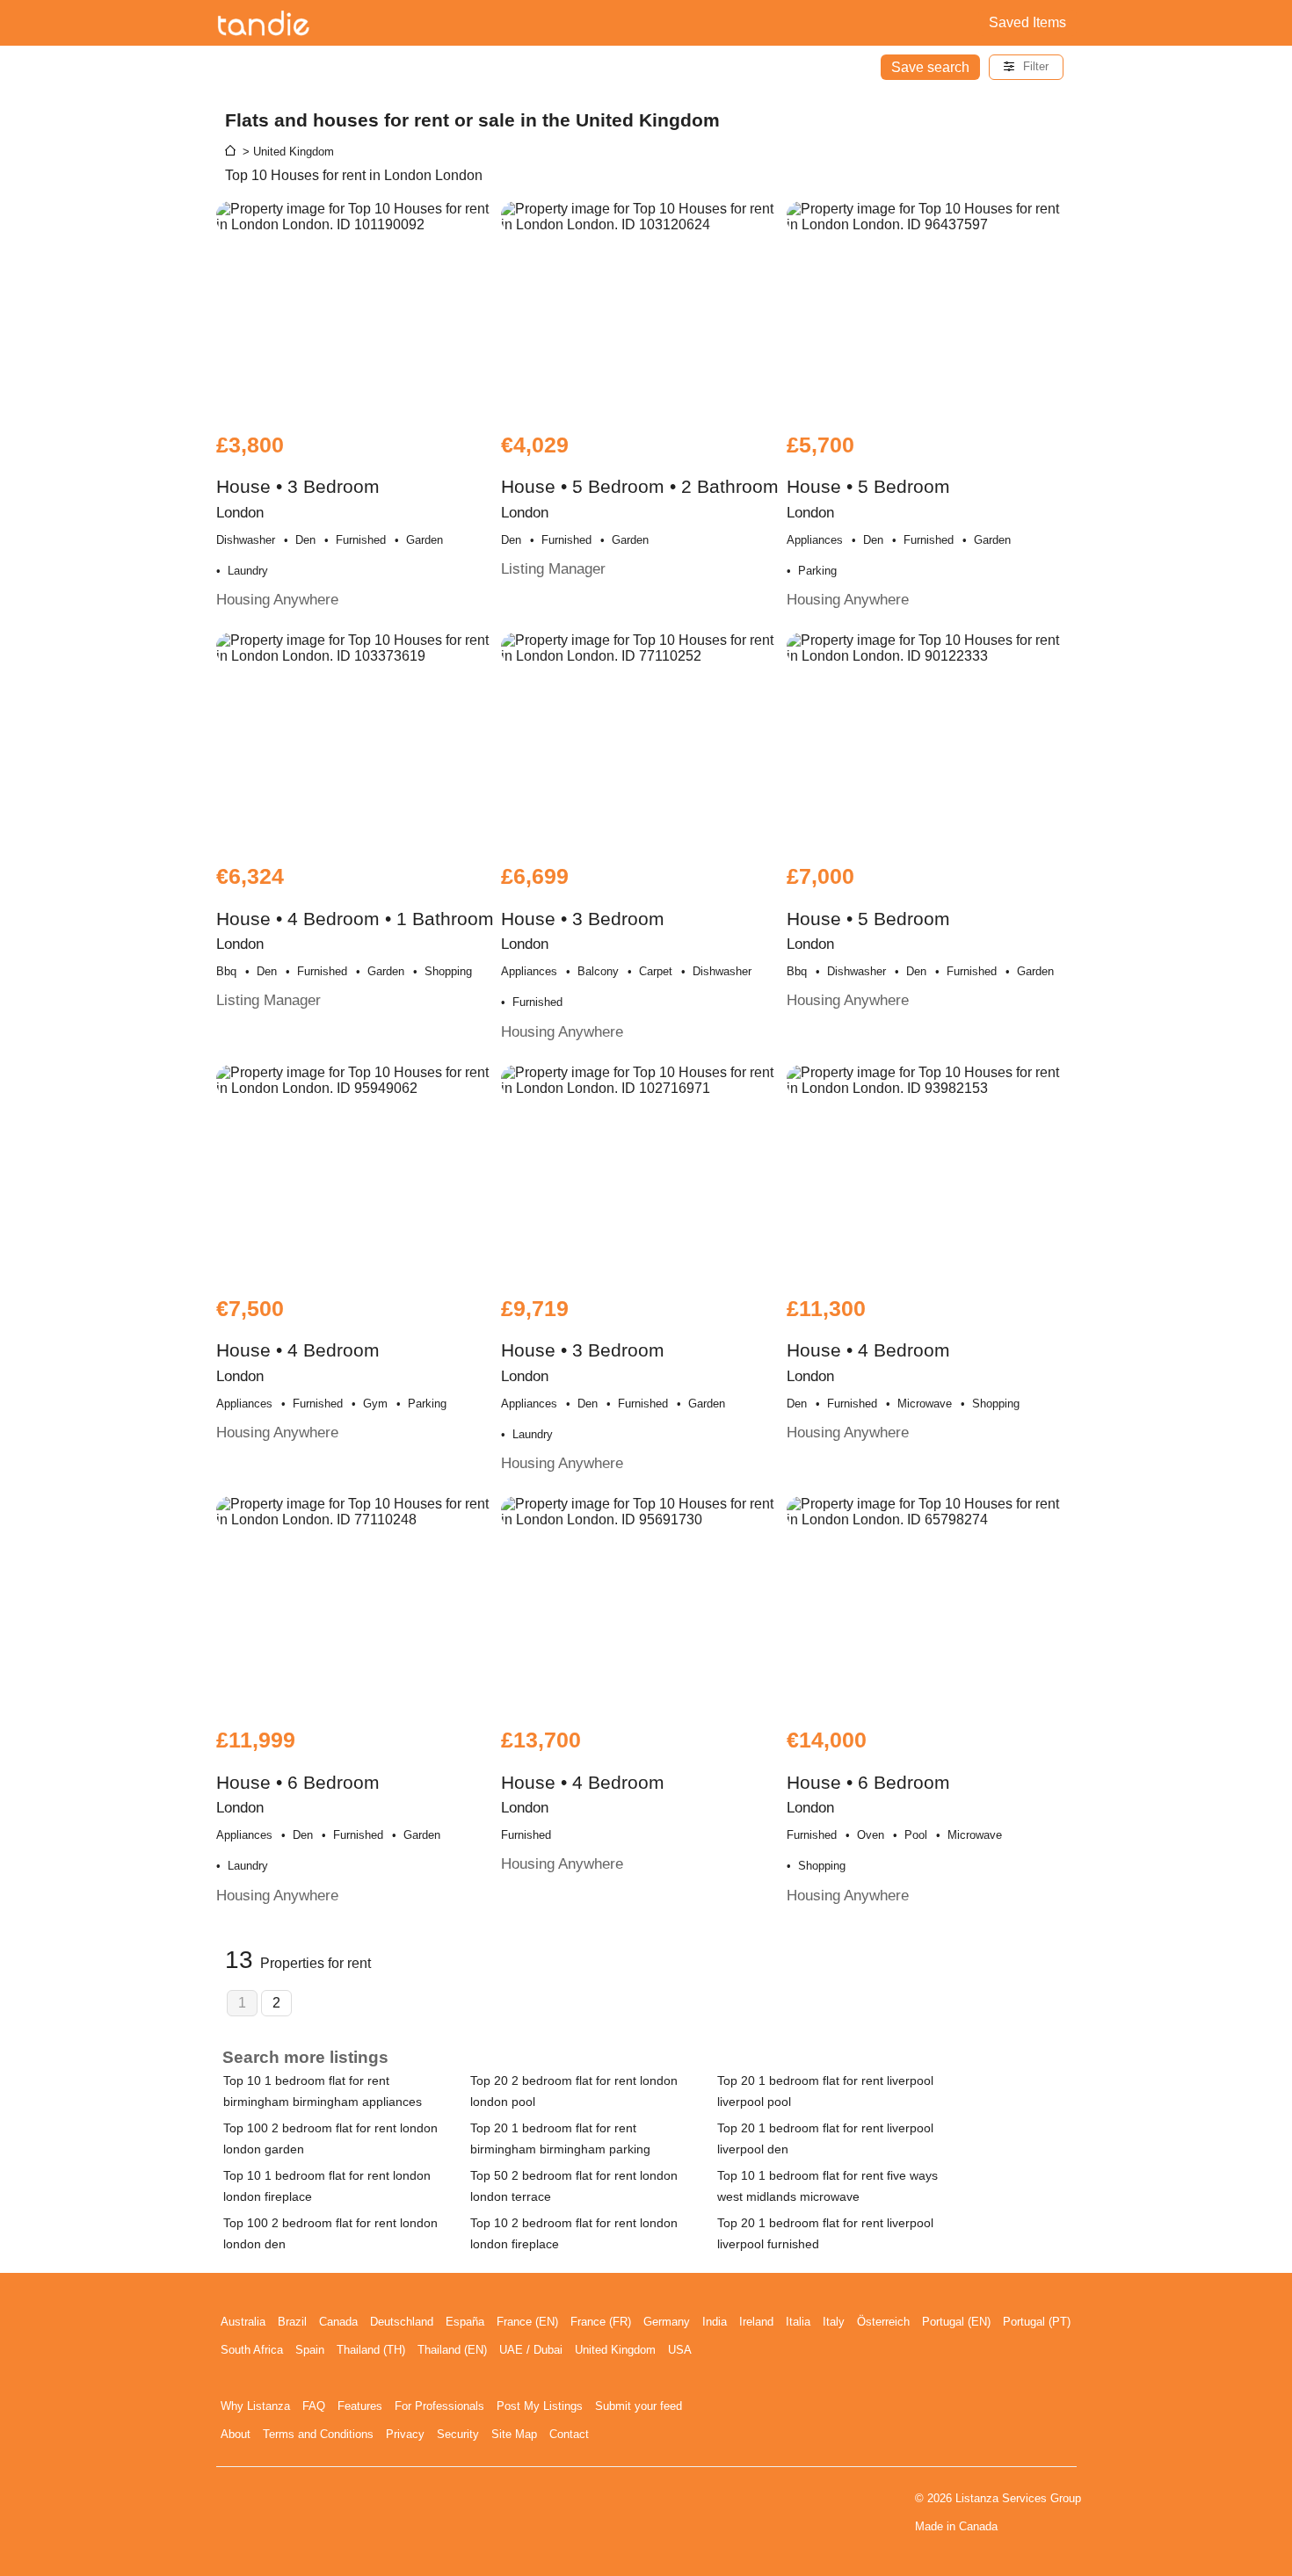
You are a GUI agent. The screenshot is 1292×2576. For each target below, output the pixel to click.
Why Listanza (255, 2406)
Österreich (883, 2322)
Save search (930, 67)
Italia (798, 2322)
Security (458, 2434)
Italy (834, 2322)
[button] (1026, 67)
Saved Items (1027, 22)
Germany (667, 2322)
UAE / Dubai (531, 2350)
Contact (569, 2434)
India (715, 2322)
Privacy (405, 2434)
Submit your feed (639, 2406)
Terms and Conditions (318, 2434)
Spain (310, 2350)
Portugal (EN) (956, 2322)
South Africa (252, 2350)
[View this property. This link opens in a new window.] (357, 308)
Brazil (292, 2322)
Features (360, 2406)
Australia (243, 2322)
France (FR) (601, 2322)
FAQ (314, 2406)
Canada (338, 2322)
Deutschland (402, 2322)
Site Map (514, 2434)
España (465, 2322)
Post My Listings (540, 2406)
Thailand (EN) (452, 2350)
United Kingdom (615, 2350)
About (236, 2434)
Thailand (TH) (371, 2350)
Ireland (756, 2322)
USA (680, 2350)
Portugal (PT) (1037, 2322)
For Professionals (439, 2406)
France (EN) (527, 2322)
